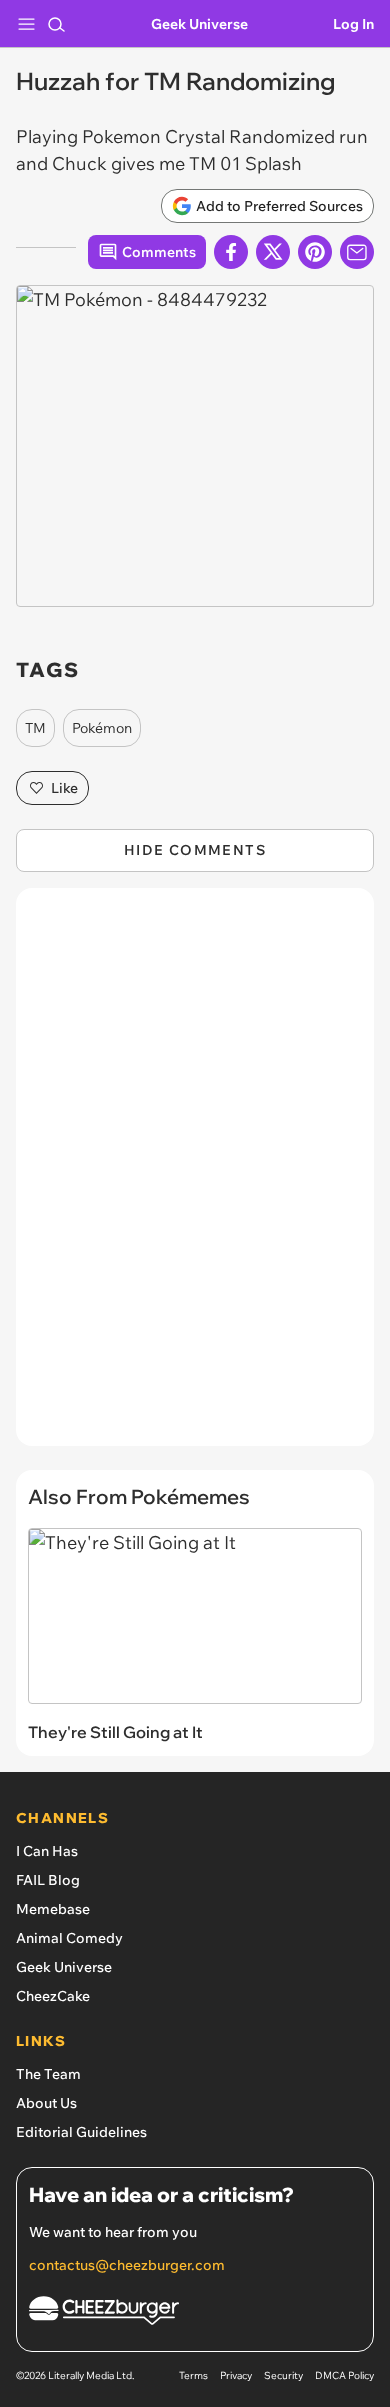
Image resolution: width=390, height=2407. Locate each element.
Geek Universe (199, 24)
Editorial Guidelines (81, 2132)
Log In (353, 24)
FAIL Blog (48, 1880)
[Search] (56, 24)
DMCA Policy (344, 2375)
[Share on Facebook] (231, 252)
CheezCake (53, 1996)
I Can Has (47, 1851)
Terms (193, 2375)
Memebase (53, 1909)
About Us (46, 2103)
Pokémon (102, 728)
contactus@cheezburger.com (127, 2265)
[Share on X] (273, 252)
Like (64, 788)
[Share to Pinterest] (315, 252)
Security (283, 2375)
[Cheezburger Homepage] (195, 2313)
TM (35, 728)
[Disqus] (195, 1177)
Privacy (236, 2375)
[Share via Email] (357, 252)
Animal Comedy (69, 1938)
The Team (48, 2074)
